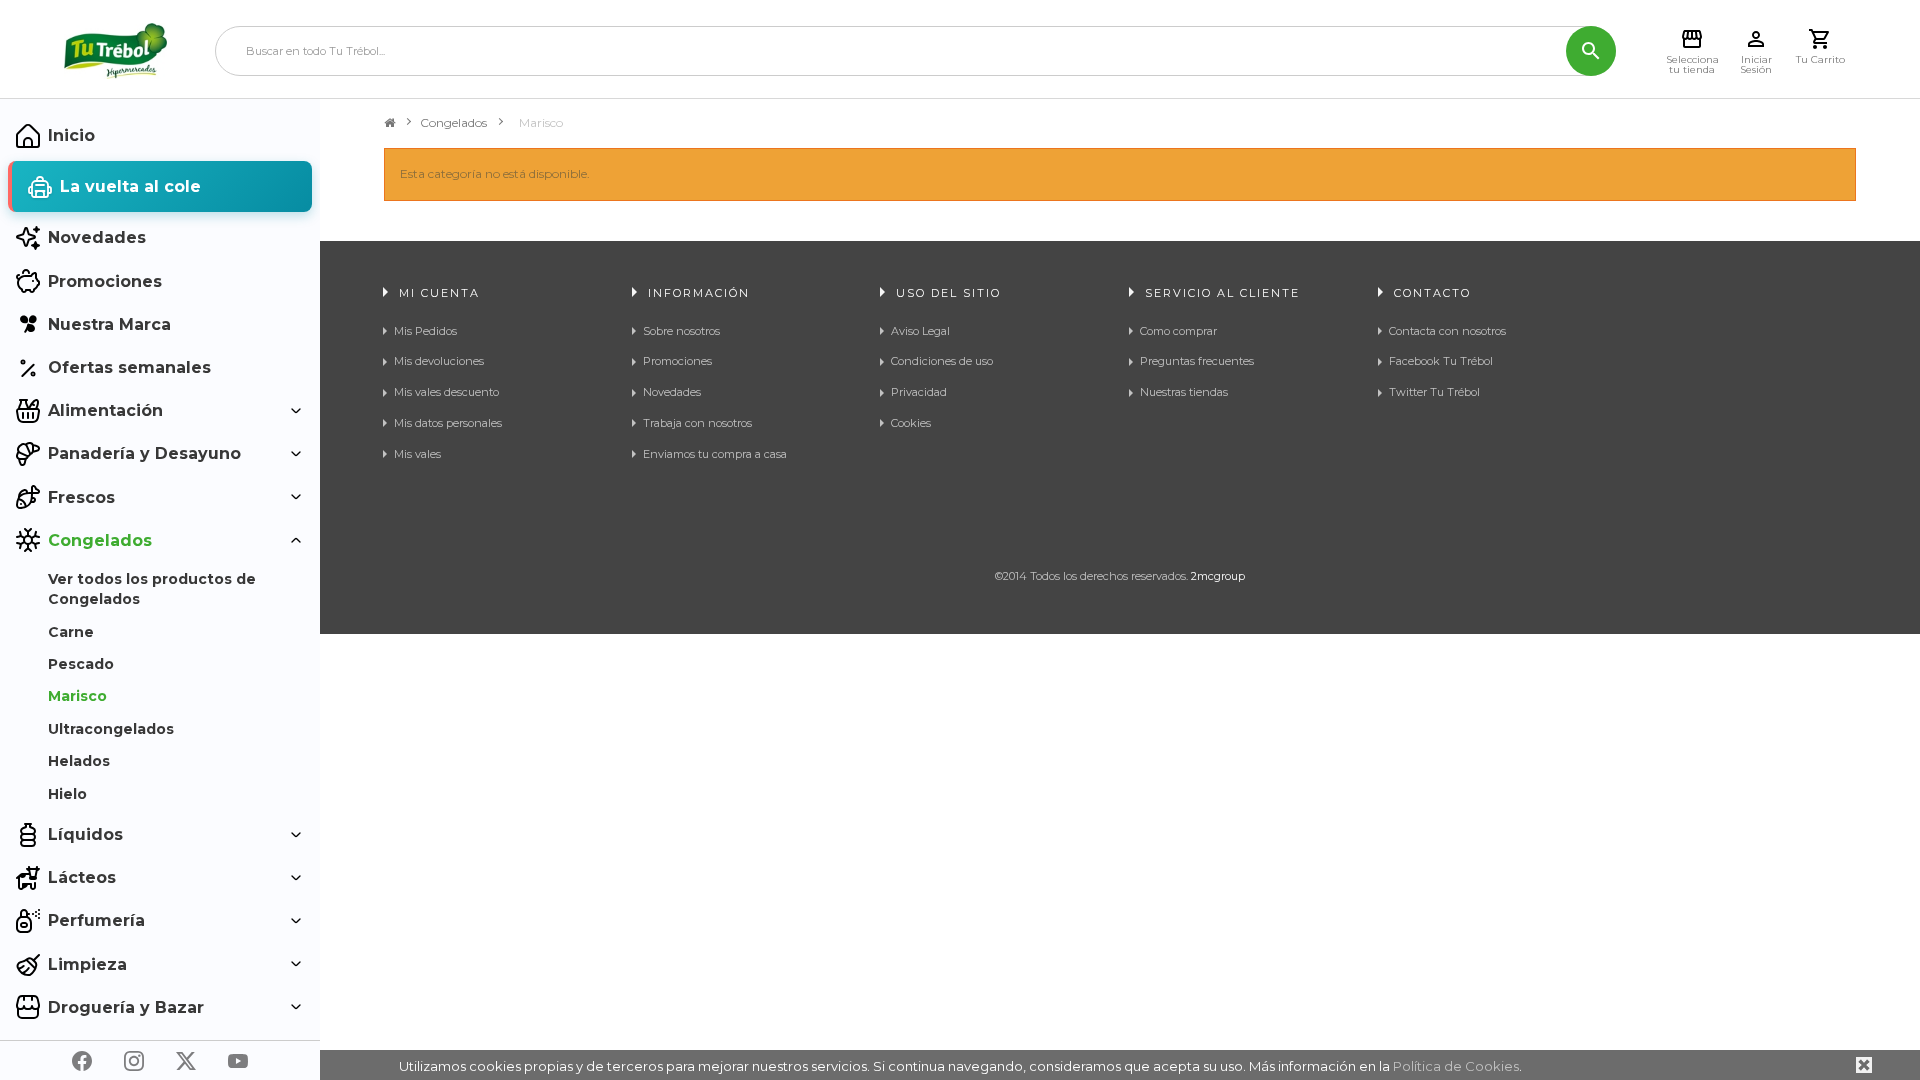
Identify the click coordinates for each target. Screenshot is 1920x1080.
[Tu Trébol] (115, 51)
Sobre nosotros (681, 331)
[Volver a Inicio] (389, 123)
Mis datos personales (448, 423)
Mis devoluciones (439, 361)
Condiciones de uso (942, 361)
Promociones (677, 361)
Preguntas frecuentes (1197, 361)
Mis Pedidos (425, 331)
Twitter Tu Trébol (1434, 392)
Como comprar (1178, 331)
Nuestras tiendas (1184, 392)
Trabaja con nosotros (697, 423)
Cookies (911, 423)
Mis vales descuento (446, 392)
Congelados (453, 122)
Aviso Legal (920, 331)
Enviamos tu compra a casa (715, 454)
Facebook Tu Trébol (1441, 361)
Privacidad (919, 392)
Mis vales (417, 454)
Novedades (672, 392)
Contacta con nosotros (1447, 331)
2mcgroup (1218, 576)
